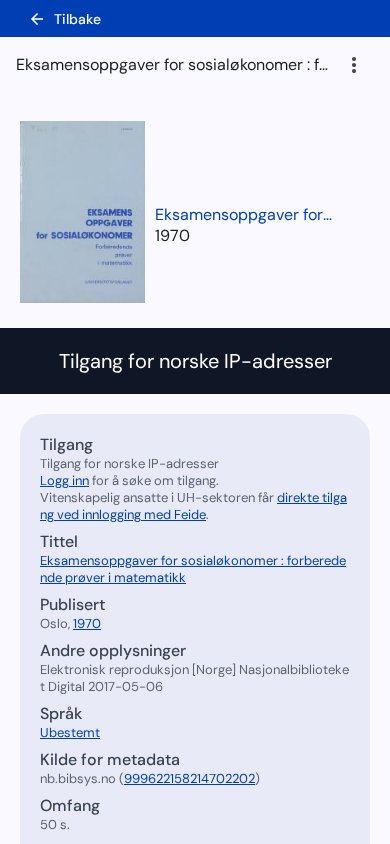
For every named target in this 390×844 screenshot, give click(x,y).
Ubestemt (70, 732)
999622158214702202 (189, 778)
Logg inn (64, 480)
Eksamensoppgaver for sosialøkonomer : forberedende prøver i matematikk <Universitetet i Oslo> (245, 214)
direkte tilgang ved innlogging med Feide (193, 506)
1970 (172, 235)
